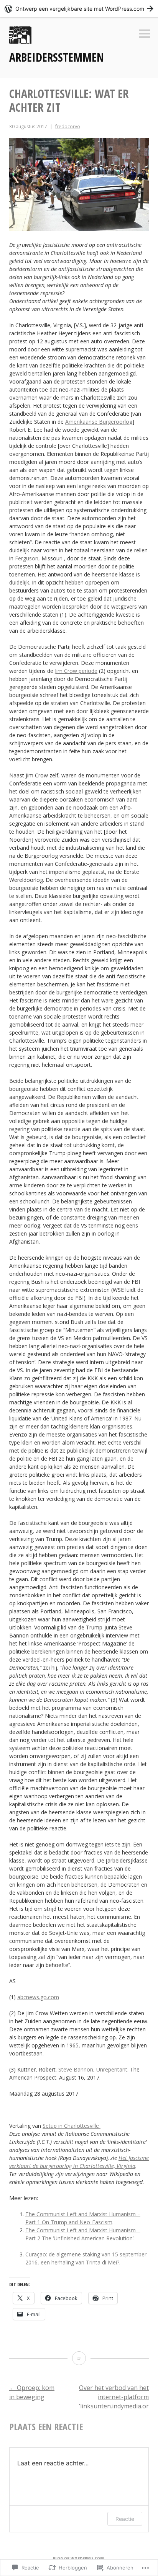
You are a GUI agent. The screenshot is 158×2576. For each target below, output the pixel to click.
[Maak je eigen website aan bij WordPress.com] (79, 9)
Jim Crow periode (76, 671)
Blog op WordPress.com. (79, 2559)
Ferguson (27, 558)
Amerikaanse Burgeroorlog (99, 422)
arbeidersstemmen (57, 57)
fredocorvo (68, 127)
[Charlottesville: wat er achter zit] (79, 2358)
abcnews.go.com (38, 1997)
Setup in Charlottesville (72, 2126)
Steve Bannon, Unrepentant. (93, 2069)
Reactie (125, 2519)
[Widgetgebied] (145, 34)
